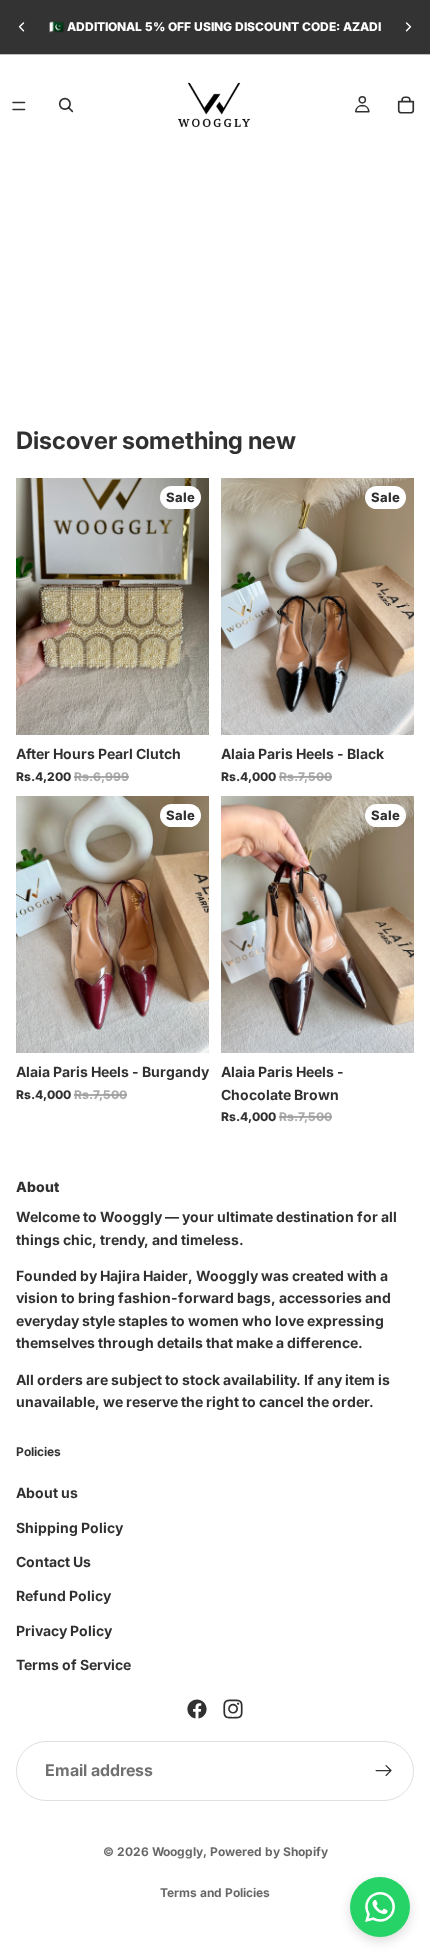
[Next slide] (408, 27)
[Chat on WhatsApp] (380, 1907)
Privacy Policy (64, 1630)
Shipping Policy (69, 1527)
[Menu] (19, 106)
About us (47, 1492)
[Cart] (406, 105)
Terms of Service (73, 1664)
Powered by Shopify (269, 1851)
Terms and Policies (215, 1892)
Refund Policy (63, 1595)
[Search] (66, 105)
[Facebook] (197, 1709)
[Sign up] (384, 1771)
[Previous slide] (22, 27)
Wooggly (177, 1851)
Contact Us (53, 1561)
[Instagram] (233, 1709)
